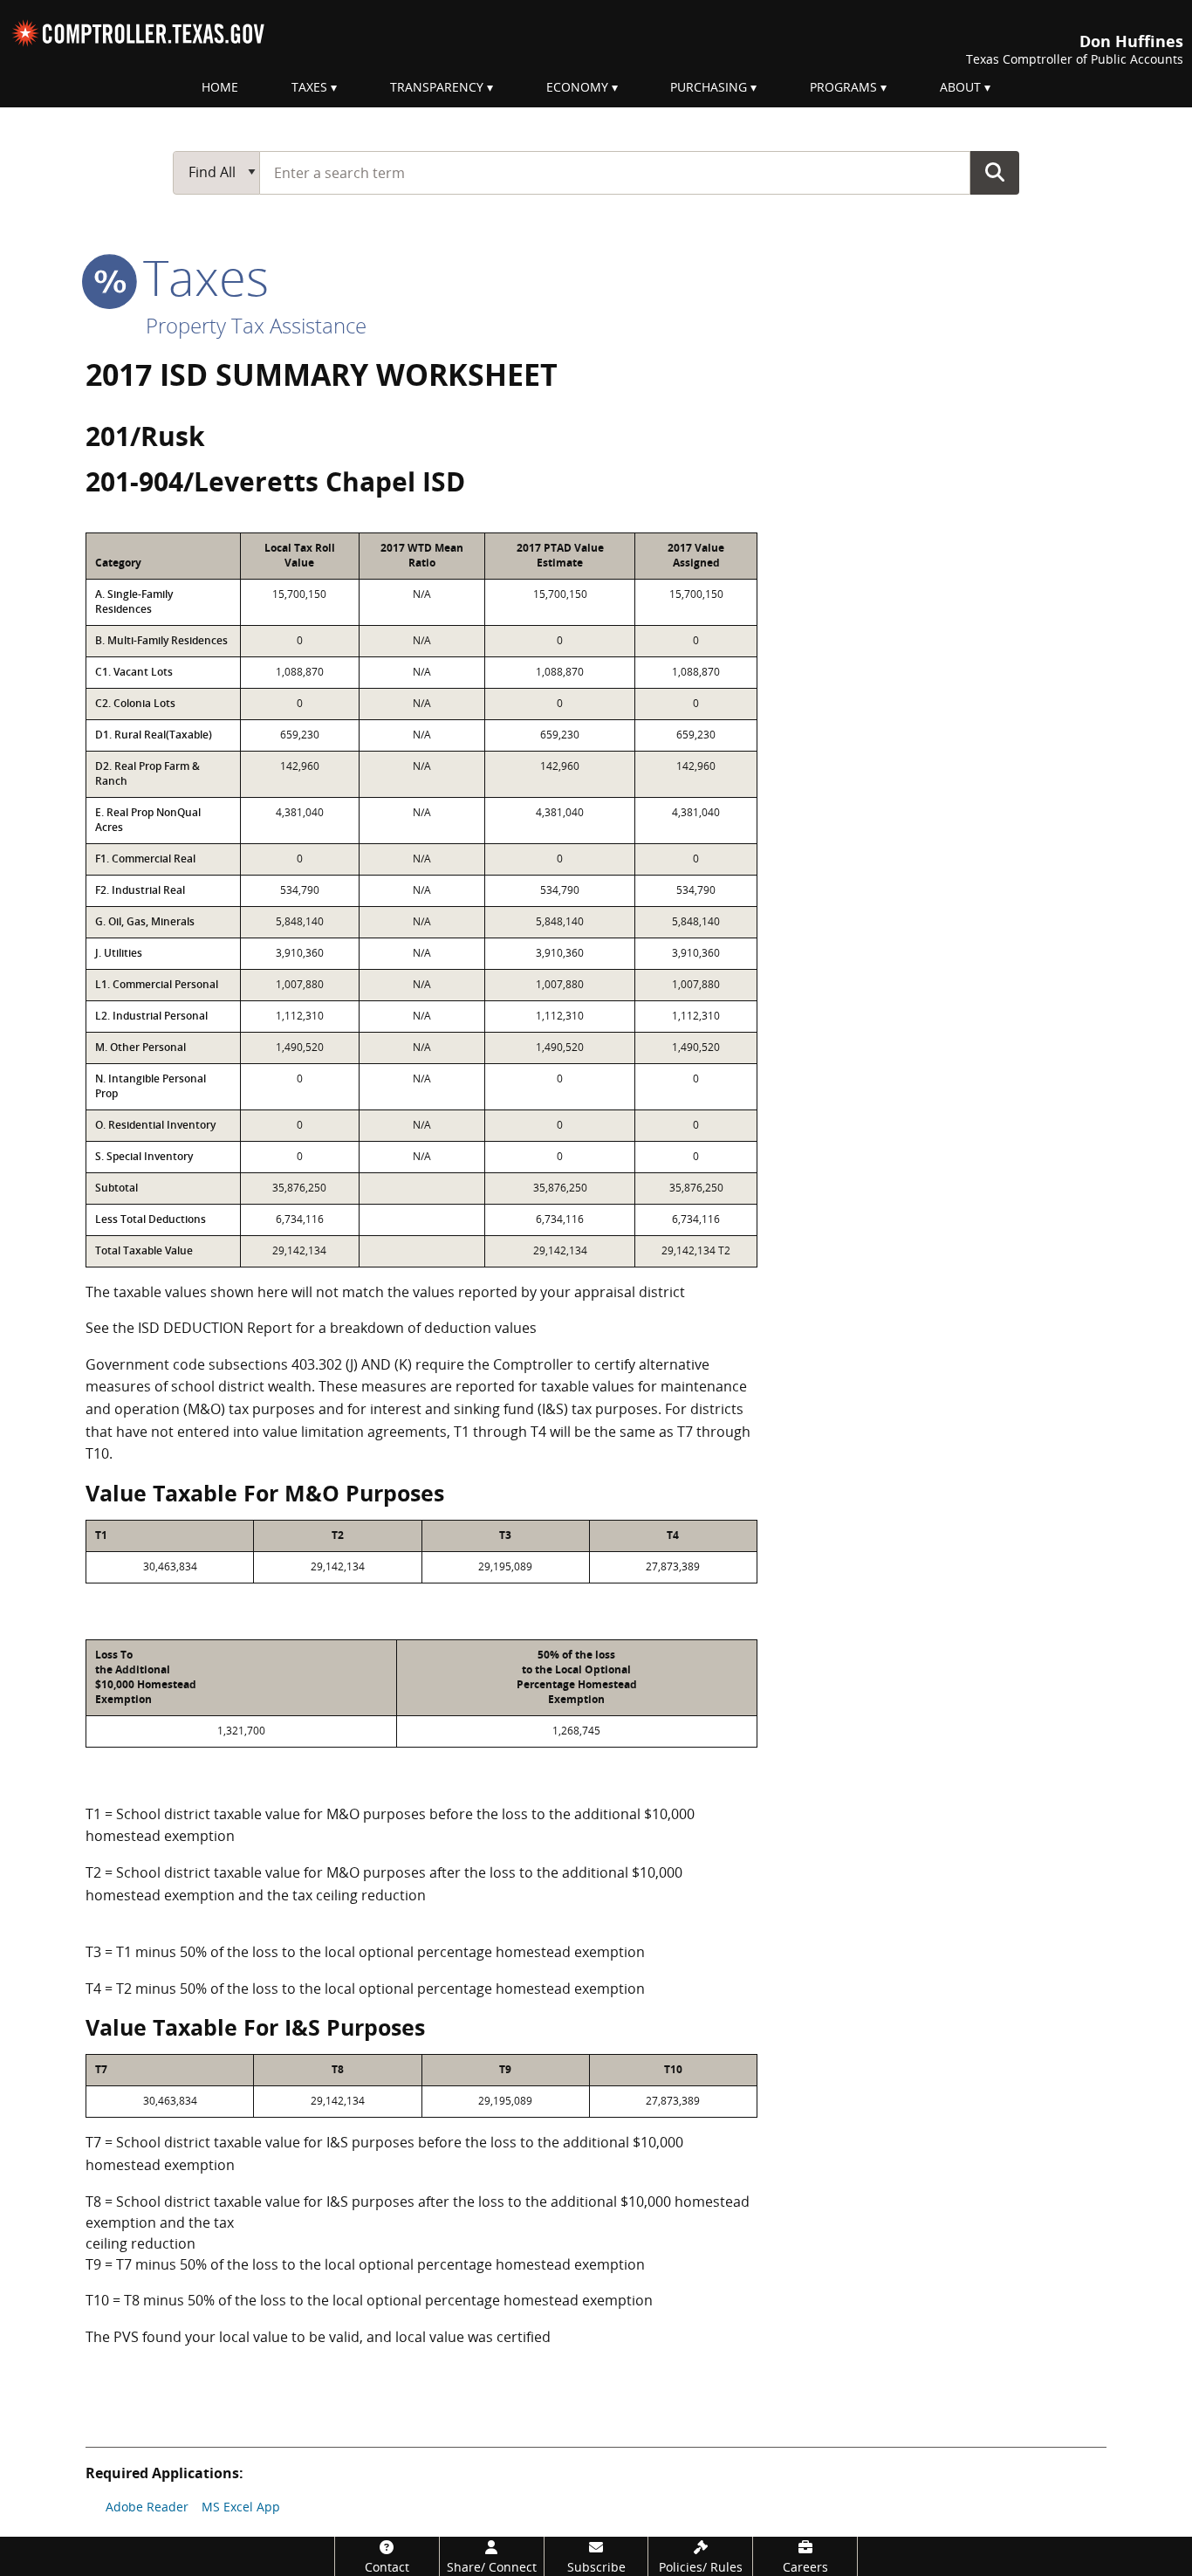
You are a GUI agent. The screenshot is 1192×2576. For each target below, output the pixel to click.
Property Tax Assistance (256, 325)
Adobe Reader (147, 2507)
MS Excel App (241, 2507)
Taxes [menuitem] (309, 87)
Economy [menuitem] (577, 87)
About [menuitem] (960, 87)
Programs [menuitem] (843, 87)
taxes (199, 277)
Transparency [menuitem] (437, 87)
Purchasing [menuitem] (709, 87)
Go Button (995, 172)
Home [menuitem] (220, 87)
